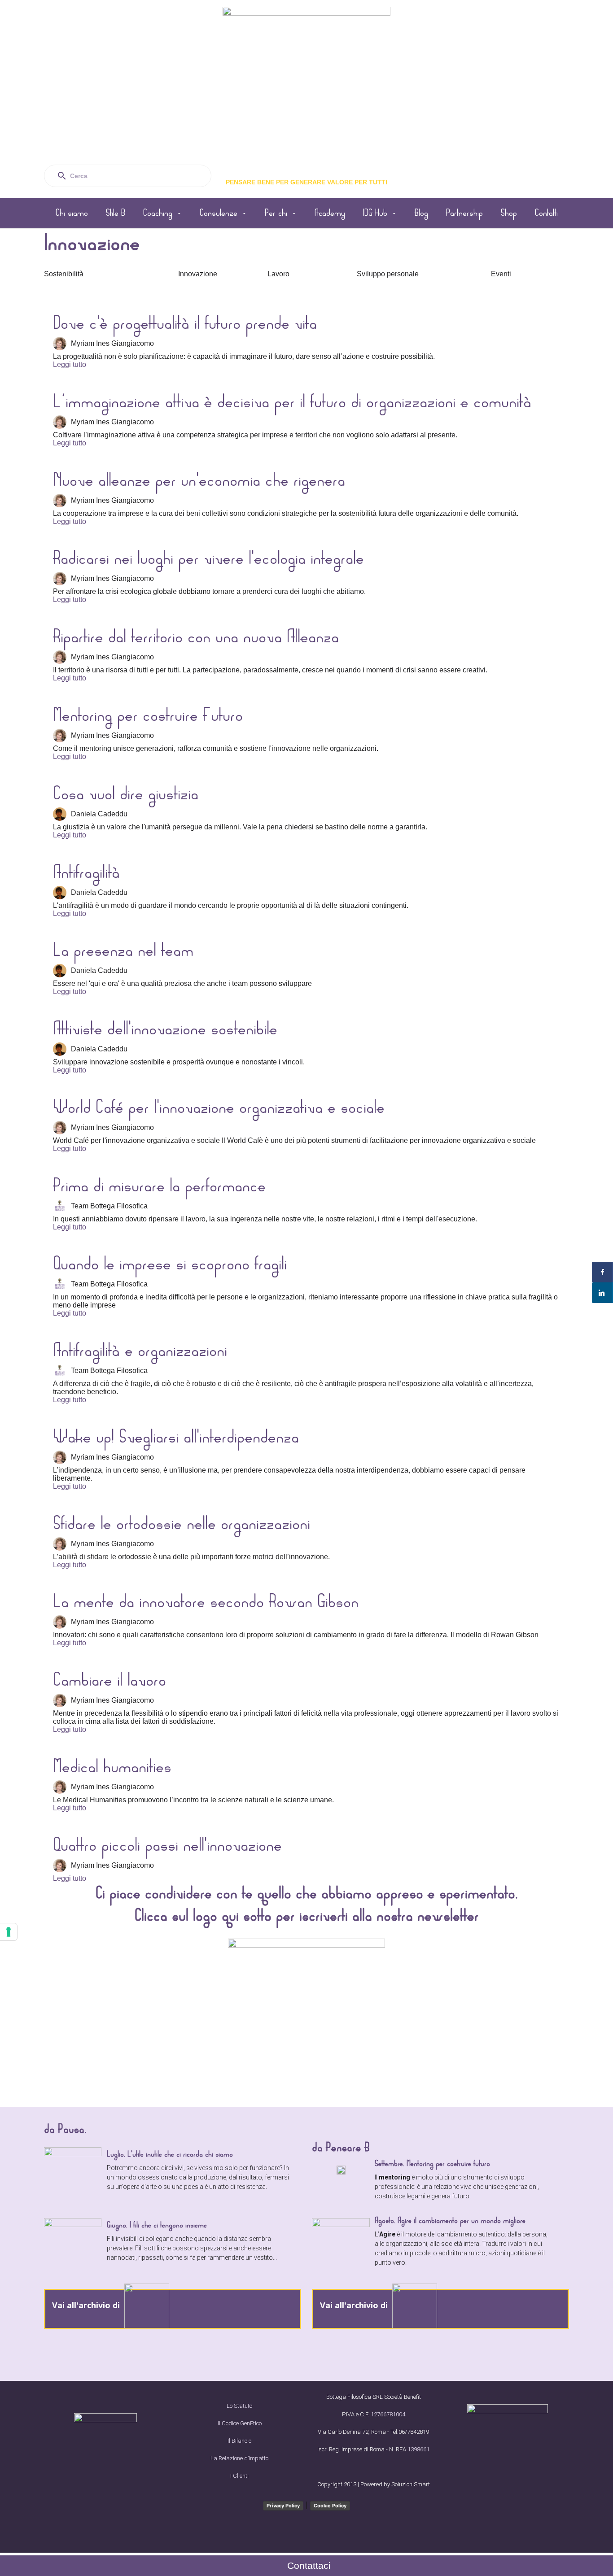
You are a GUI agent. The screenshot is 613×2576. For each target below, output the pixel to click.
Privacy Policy (283, 2506)
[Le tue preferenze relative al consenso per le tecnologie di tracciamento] (9, 1932)
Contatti (546, 213)
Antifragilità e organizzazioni (140, 1351)
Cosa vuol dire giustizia (126, 794)
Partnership (464, 213)
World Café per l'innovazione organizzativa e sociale (219, 1107)
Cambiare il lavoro (109, 1680)
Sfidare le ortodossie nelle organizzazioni (182, 1524)
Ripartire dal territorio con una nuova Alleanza (196, 637)
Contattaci (309, 2565)
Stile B (116, 213)
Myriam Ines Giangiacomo (112, 343)
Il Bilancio (239, 2441)
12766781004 (388, 2414)
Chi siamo (72, 213)
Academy (330, 213)
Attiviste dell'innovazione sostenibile (165, 1029)
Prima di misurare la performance (159, 1186)
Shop (509, 213)
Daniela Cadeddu (99, 814)
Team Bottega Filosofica (109, 1206)
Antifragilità (86, 872)
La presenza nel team (123, 950)
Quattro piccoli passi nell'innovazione (167, 1845)
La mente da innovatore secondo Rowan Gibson (206, 1602)
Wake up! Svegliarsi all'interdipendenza (176, 1437)
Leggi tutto (70, 364)
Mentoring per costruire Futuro (148, 715)
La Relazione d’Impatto (239, 2458)
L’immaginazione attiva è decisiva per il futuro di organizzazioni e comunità (292, 402)
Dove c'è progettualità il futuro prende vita (185, 323)
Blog (421, 213)
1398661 (418, 2449)
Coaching (158, 213)
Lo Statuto (239, 2406)
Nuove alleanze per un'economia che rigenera (199, 480)
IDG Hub (375, 213)
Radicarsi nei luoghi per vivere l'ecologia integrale (208, 558)
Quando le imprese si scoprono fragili (170, 1264)
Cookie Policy (330, 2506)
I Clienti (239, 2476)
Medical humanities (112, 1767)
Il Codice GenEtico (240, 2423)
